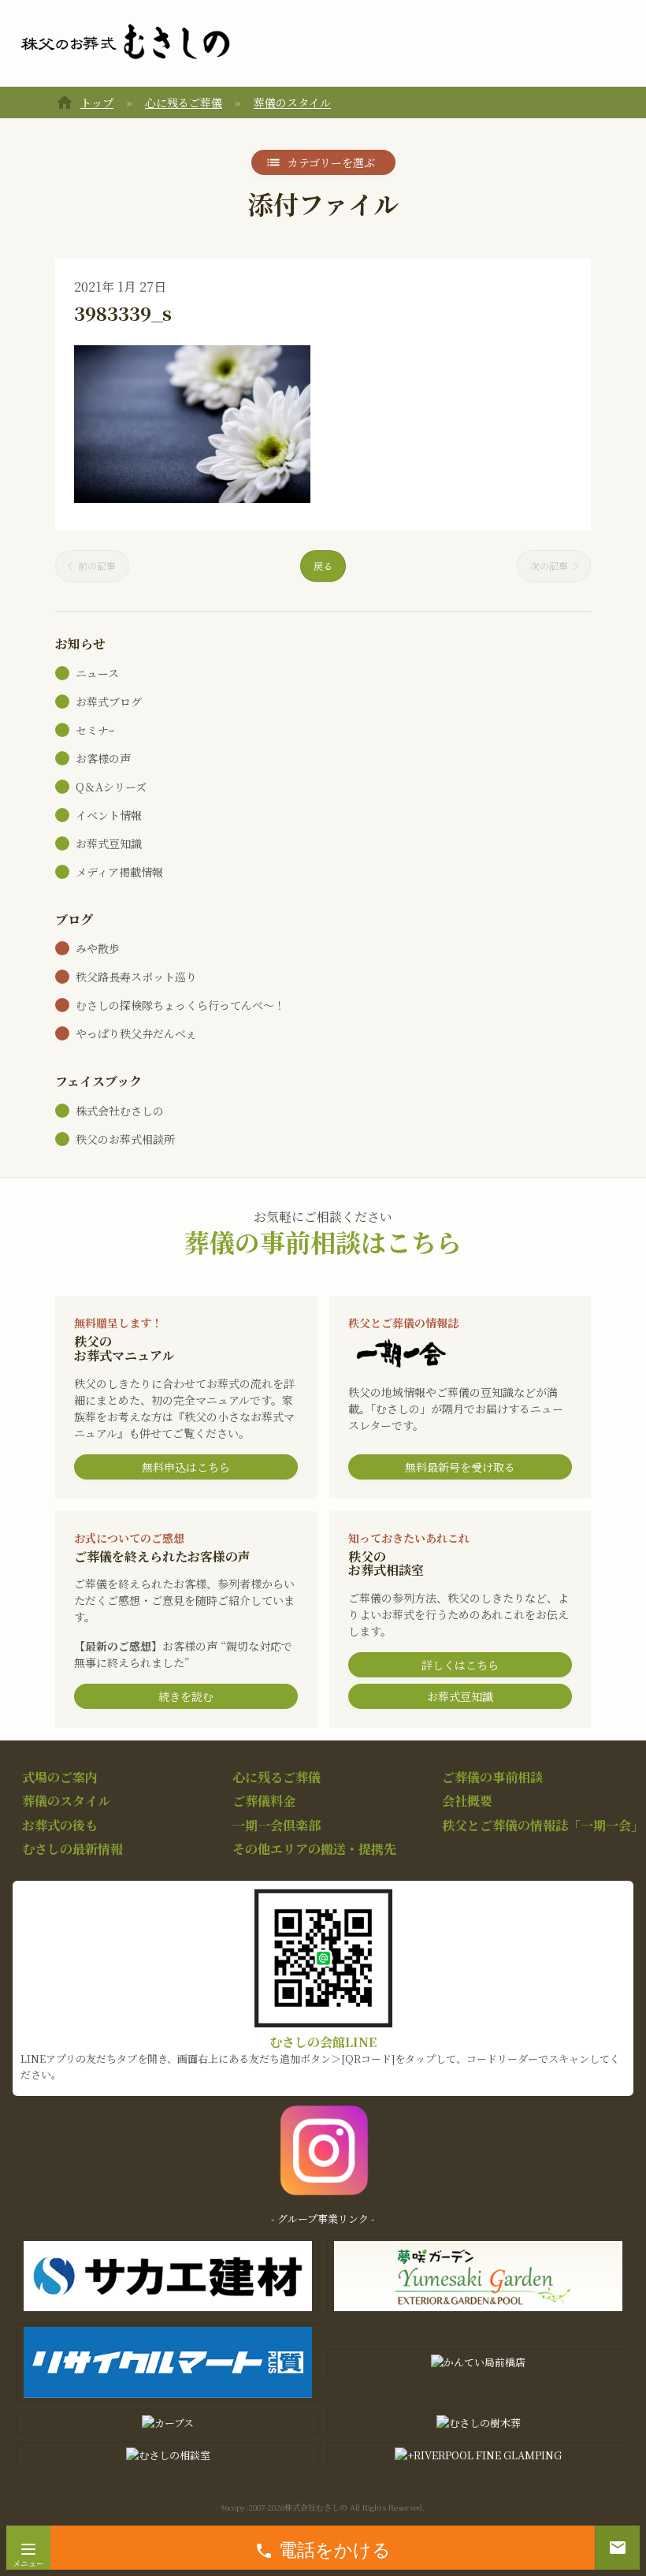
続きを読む (186, 1696)
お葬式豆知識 (109, 843)
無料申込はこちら (186, 1467)
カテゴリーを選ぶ (331, 162)
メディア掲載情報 (119, 872)
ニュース (97, 673)
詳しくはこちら (460, 1665)
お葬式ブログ (109, 702)
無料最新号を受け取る (460, 1467)
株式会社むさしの (120, 1111)
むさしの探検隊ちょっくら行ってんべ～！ (180, 1005)
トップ (97, 102)
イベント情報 (109, 815)
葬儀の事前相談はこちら (323, 1241)
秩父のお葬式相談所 (125, 1139)
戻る (323, 566)
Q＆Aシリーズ (111, 787)
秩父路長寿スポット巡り (136, 977)
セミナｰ (95, 730)
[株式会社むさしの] (125, 43)
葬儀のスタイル (292, 102)
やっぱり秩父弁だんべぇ (136, 1033)
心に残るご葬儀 (184, 102)
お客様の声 (103, 758)
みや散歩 (98, 948)
